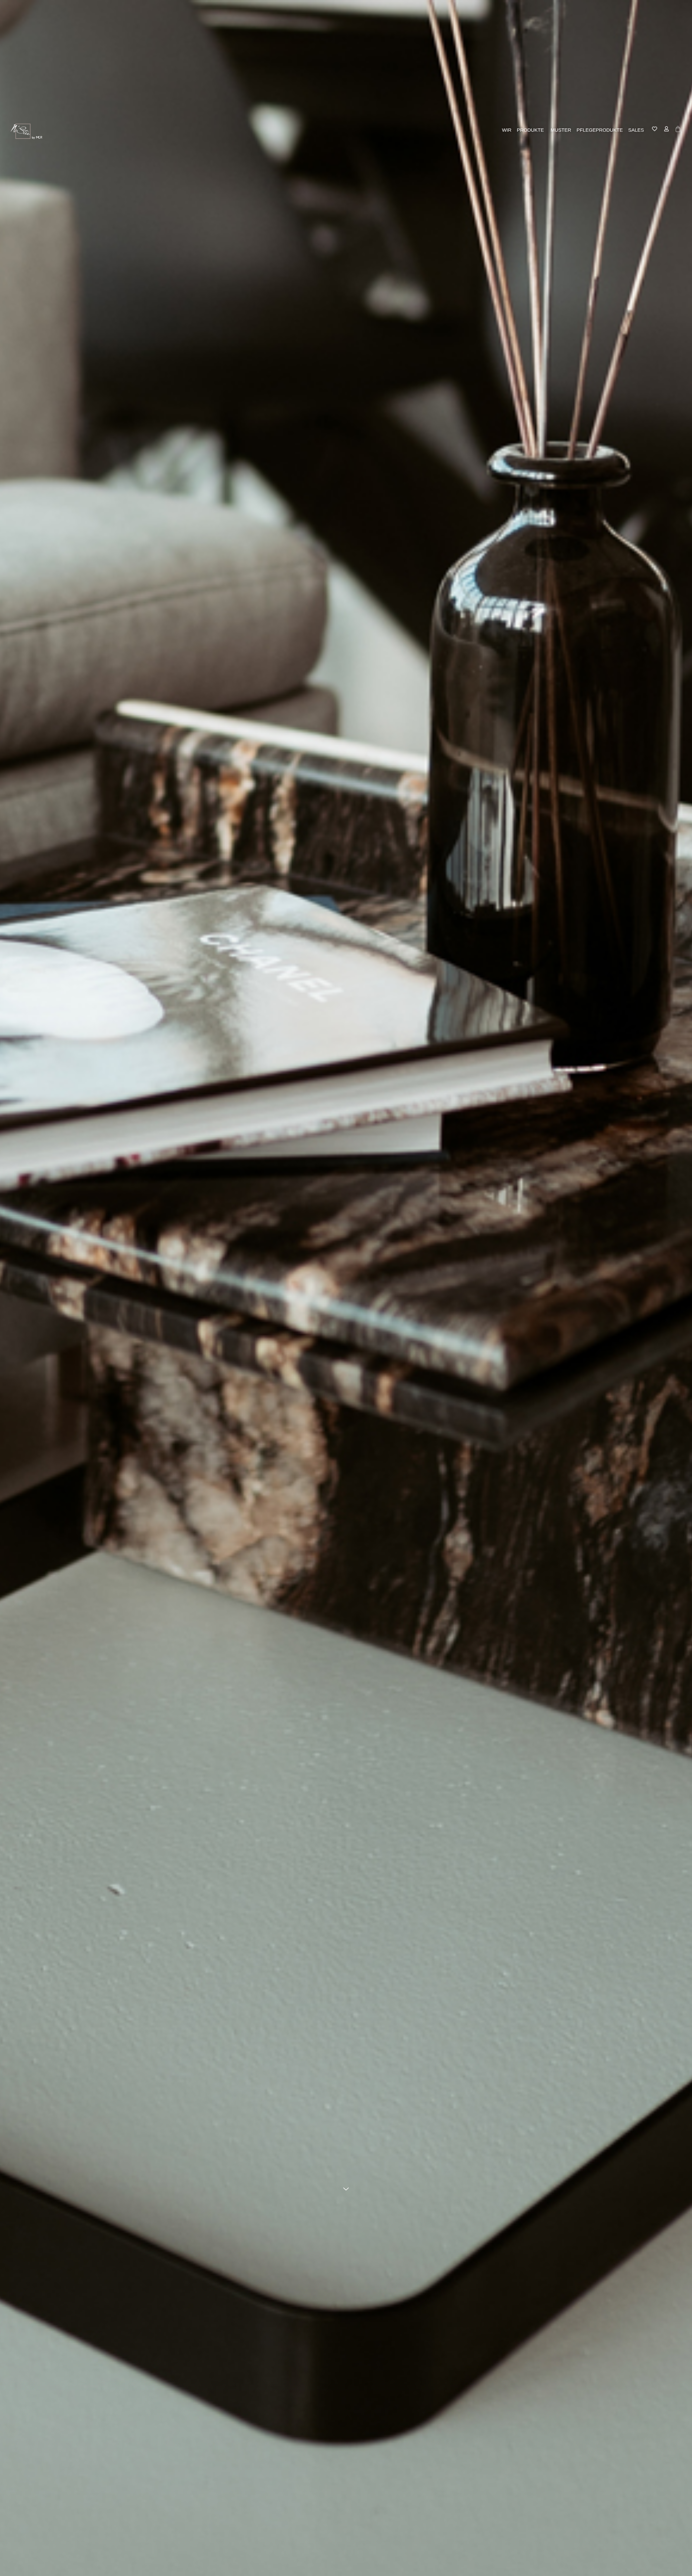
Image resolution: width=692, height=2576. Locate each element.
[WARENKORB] (678, 129)
